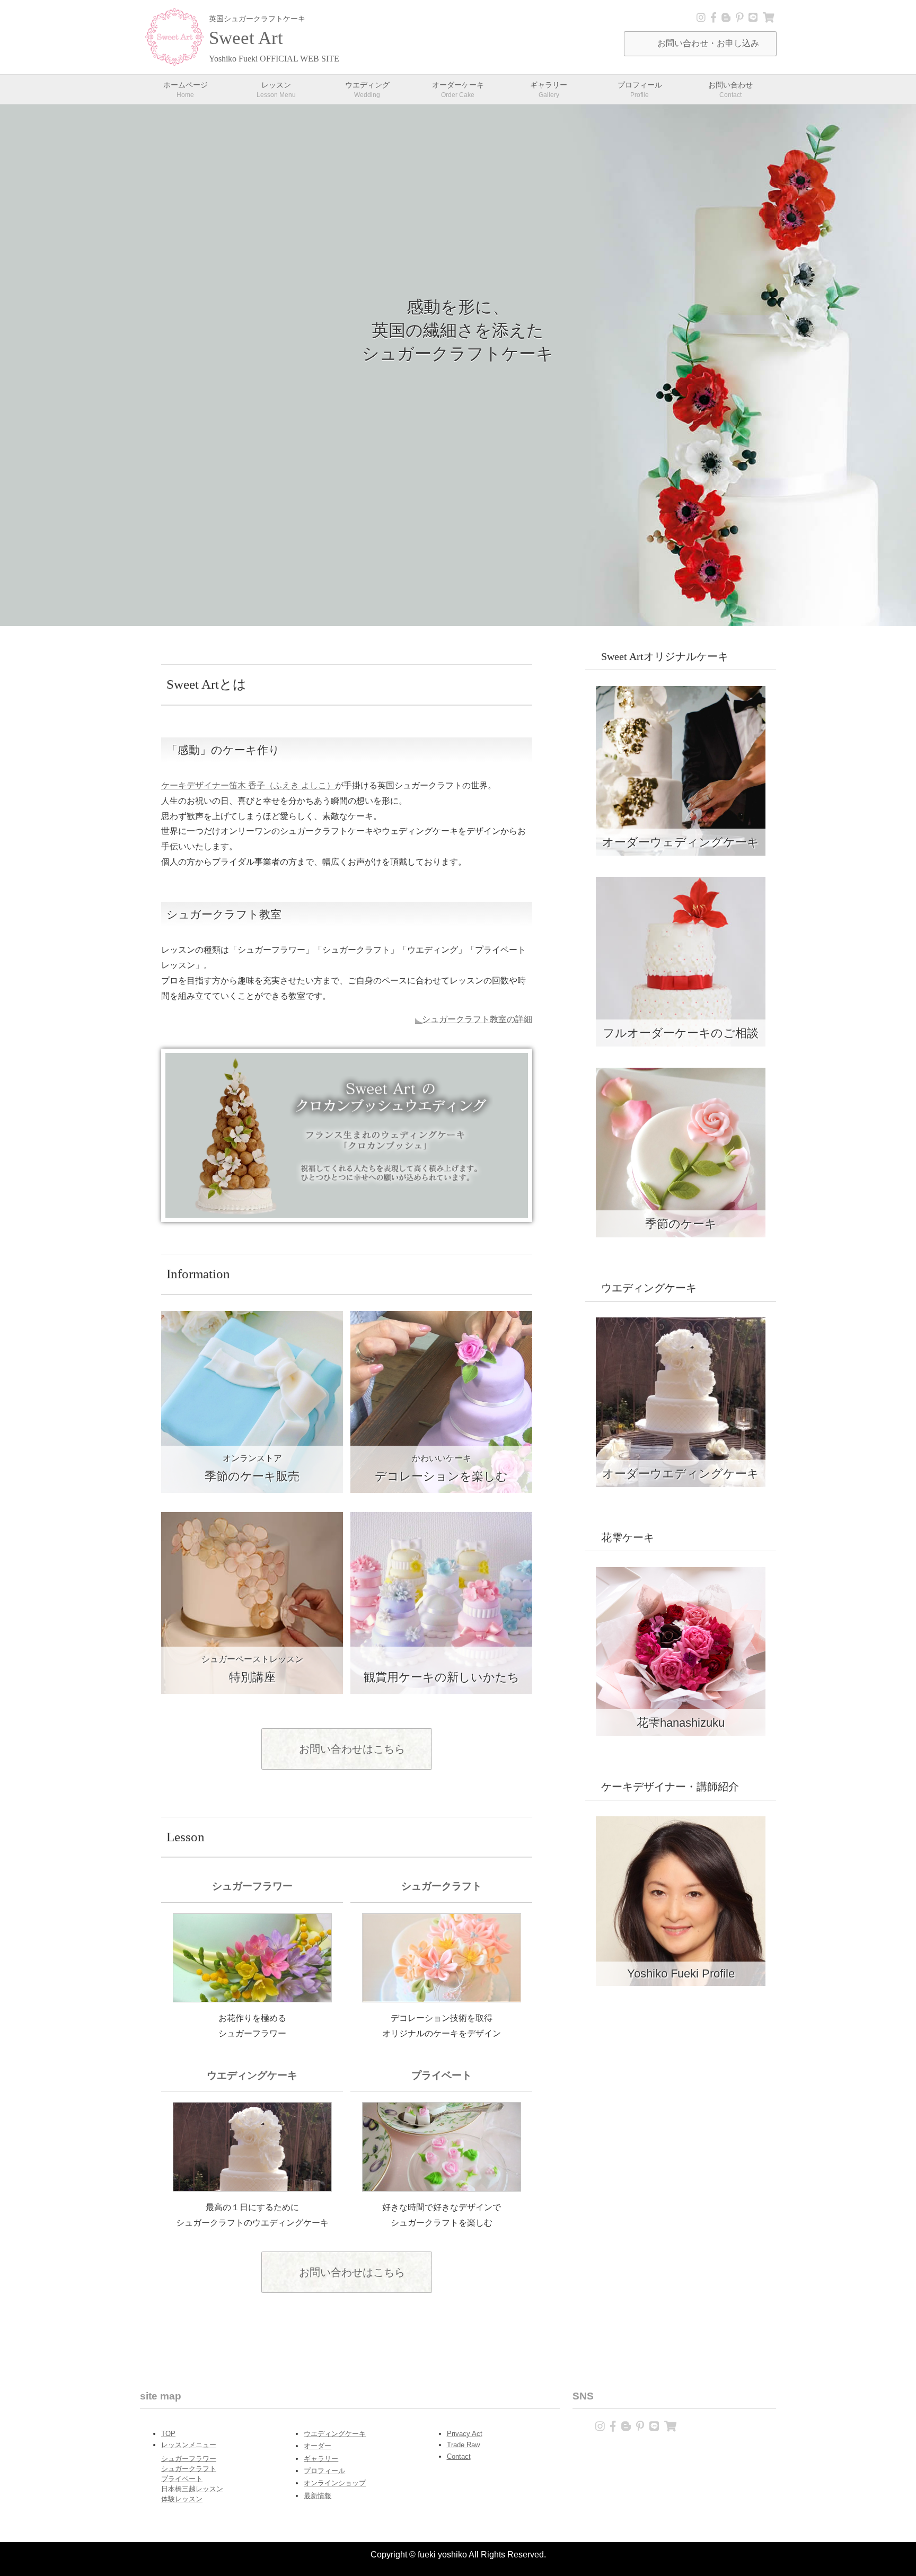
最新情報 (318, 2496)
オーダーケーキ (458, 89)
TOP (168, 2434)
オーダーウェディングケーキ (681, 842)
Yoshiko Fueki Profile (681, 1973)
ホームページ (186, 89)
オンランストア (252, 1469)
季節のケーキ (681, 1224)
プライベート (182, 2479)
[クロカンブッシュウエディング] (347, 1214)
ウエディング (367, 89)
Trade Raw (463, 2445)
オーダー (318, 2446)
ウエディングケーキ (335, 2434)
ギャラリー (549, 89)
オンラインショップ (335, 2483)
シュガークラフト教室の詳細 (477, 1019)
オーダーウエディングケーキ (681, 1474)
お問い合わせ (730, 89)
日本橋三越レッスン (192, 2489)
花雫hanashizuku (681, 1723)
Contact (459, 2456)
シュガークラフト (189, 2469)
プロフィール (640, 89)
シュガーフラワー (189, 2459)
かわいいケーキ (441, 1469)
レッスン (276, 89)
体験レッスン (182, 2499)
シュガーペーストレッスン (252, 1669)
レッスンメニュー (189, 2445)
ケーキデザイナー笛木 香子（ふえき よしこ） (248, 785)
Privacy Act (465, 2434)
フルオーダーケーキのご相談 (681, 1033)
